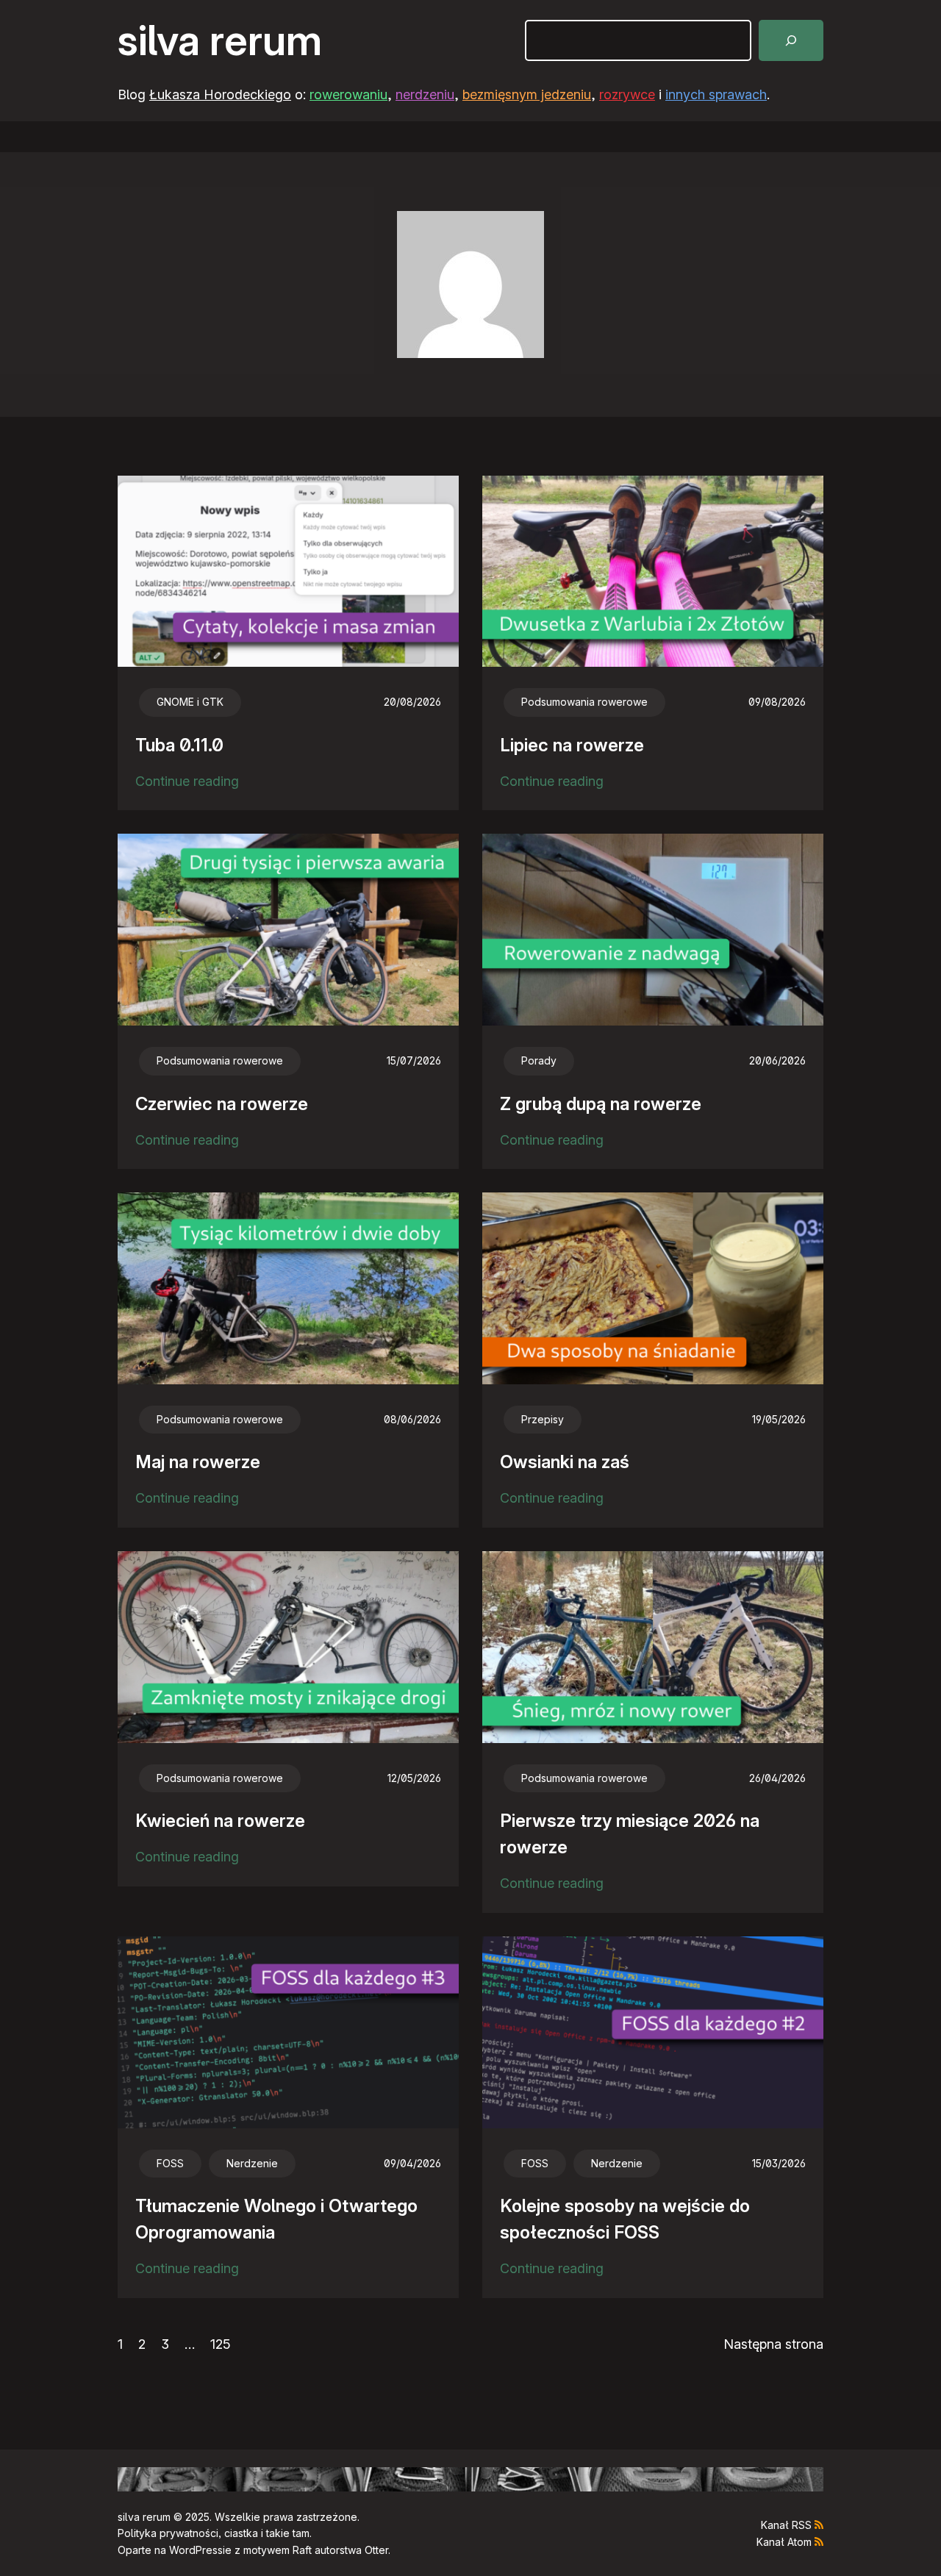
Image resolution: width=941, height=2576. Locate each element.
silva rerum (220, 40)
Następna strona (773, 2344)
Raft (302, 2550)
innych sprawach (716, 94)
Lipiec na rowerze (572, 745)
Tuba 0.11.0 (179, 745)
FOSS (170, 2163)
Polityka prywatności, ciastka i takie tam (214, 2533)
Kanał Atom (784, 2542)
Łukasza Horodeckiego (220, 94)
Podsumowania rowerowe (584, 702)
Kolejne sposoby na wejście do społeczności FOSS (625, 2219)
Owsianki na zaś (565, 1462)
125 (221, 2344)
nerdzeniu (425, 94)
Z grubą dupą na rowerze (601, 1104)
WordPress (196, 2550)
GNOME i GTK (190, 702)
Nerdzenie (252, 2163)
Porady (539, 1060)
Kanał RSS (786, 2525)
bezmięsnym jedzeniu (527, 94)
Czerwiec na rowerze (222, 1104)
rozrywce (627, 94)
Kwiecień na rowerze (220, 1821)
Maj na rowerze (198, 1462)
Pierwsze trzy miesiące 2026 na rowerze (630, 1834)
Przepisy (543, 1419)
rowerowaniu (348, 94)
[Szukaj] (791, 40)
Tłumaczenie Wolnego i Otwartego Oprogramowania (276, 2219)
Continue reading (187, 783)
